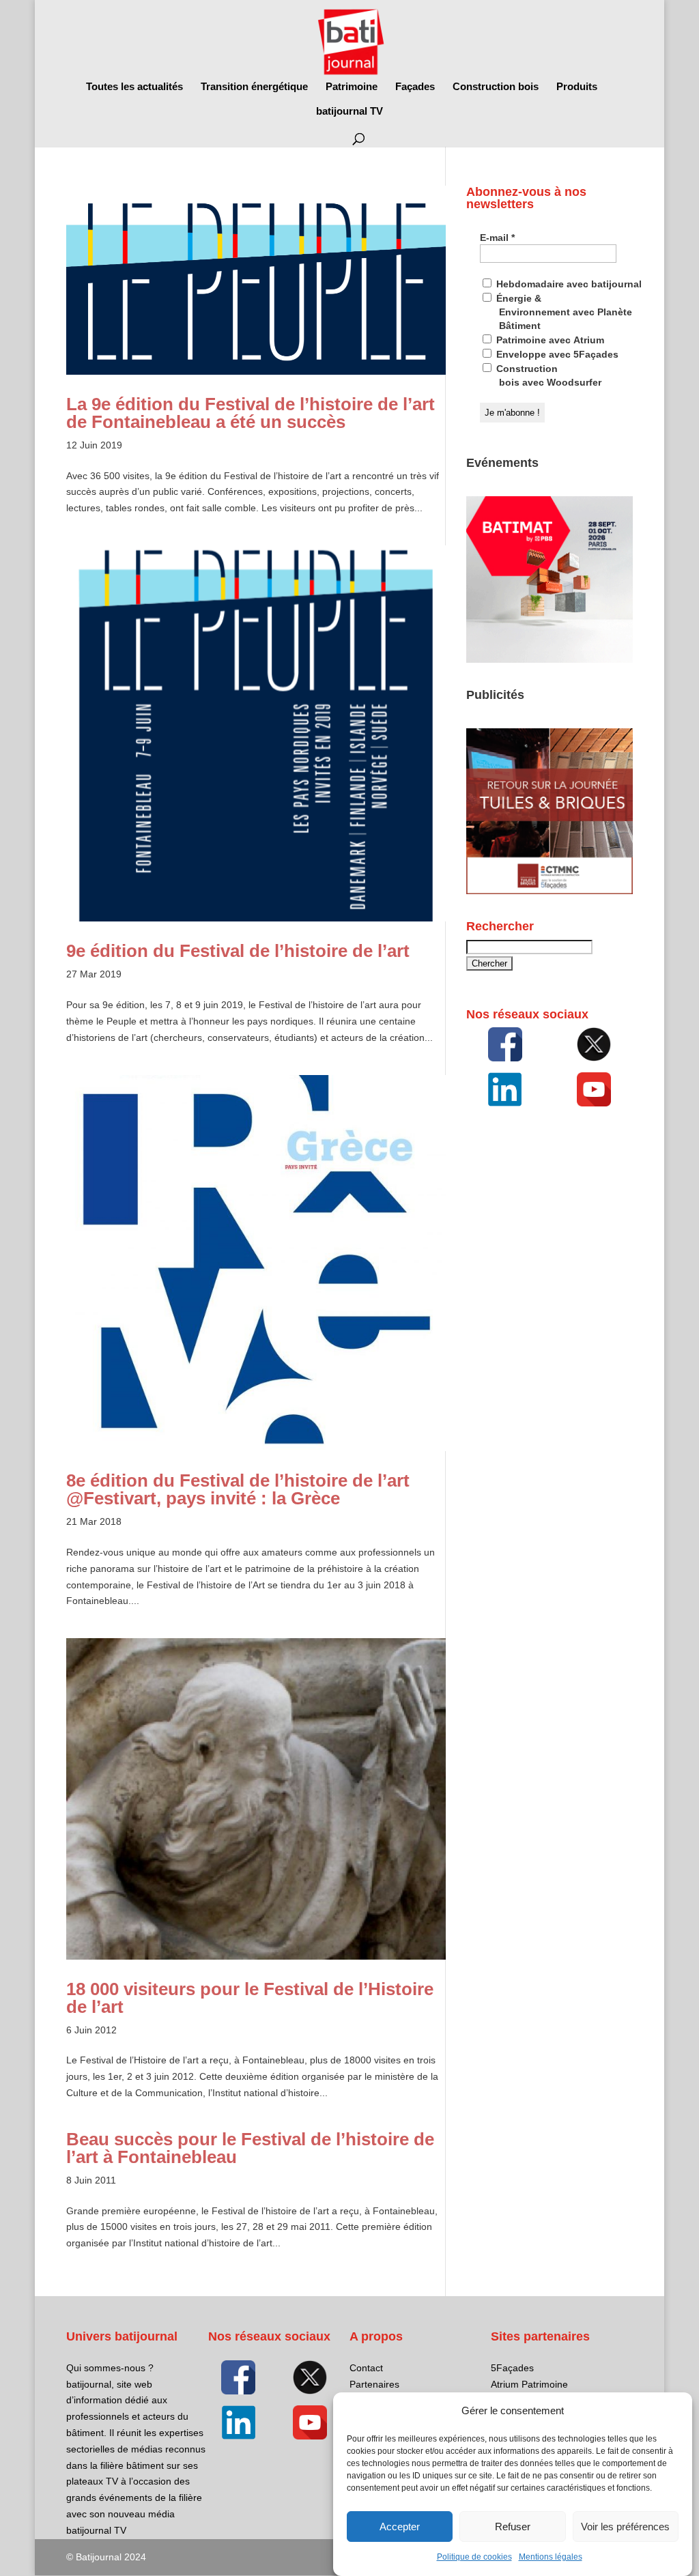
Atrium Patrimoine (529, 2384)
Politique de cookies (474, 2557)
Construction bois (496, 87)
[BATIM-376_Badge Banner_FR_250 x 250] (550, 659)
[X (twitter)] (594, 1044)
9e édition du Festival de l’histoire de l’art (238, 951)
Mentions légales (551, 2557)
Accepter (400, 2527)
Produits (577, 87)
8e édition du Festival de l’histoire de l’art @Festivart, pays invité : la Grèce (238, 1489)
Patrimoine (352, 87)
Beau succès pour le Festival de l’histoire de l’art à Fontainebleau (250, 2148)
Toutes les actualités (134, 87)
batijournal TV (349, 112)
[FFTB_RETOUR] (550, 891)
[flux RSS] (505, 1044)
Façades (415, 87)
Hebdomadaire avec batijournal (568, 284)
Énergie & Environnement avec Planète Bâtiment (563, 312)
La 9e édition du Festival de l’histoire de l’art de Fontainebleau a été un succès (251, 413)
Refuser (513, 2527)
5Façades (512, 2368)
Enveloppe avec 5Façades (556, 354)
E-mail (497, 238)
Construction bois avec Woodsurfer (547, 375)
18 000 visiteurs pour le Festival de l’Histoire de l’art (250, 1998)
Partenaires (374, 2384)
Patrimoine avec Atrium (549, 340)
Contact (366, 2368)
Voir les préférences (625, 2527)
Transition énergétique (254, 87)
